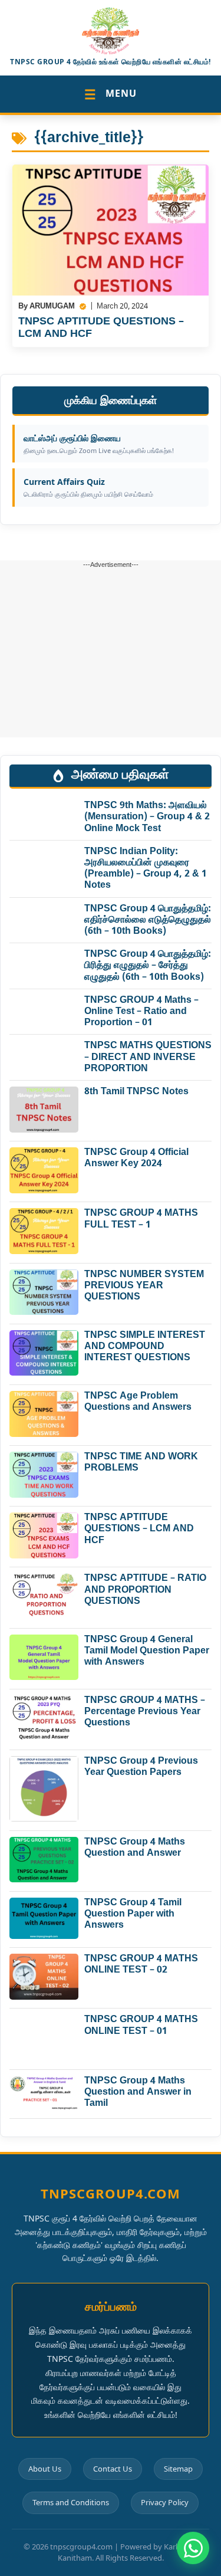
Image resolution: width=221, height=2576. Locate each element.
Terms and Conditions (71, 2502)
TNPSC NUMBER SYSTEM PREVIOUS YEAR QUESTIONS (144, 1286)
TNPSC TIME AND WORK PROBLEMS (141, 1463)
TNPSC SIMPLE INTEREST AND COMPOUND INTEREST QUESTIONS (145, 1347)
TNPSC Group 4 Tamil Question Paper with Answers (133, 1914)
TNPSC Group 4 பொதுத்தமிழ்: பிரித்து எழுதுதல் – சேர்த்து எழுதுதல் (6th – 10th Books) (148, 966)
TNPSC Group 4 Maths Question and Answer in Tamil (138, 2093)
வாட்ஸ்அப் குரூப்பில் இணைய (99, 444)
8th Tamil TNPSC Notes (136, 1092)
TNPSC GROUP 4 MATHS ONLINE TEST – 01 (141, 2026)
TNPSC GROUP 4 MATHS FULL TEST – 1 (141, 1219)
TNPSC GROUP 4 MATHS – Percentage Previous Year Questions (145, 1712)
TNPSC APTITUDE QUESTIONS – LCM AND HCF (101, 328)
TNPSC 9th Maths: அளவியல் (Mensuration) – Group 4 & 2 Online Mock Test (147, 817)
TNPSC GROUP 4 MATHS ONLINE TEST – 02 (141, 1965)
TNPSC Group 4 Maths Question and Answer (135, 1848)
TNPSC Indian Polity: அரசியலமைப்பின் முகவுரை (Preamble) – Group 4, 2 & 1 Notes (146, 869)
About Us (45, 2469)
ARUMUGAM (52, 306)
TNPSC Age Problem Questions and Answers (138, 1402)
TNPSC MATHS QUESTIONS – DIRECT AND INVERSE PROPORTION (148, 1057)
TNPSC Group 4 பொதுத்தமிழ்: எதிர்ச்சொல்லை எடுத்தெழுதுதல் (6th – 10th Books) (148, 921)
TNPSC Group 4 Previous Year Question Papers (141, 1767)
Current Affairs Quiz (88, 487)
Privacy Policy (165, 2502)
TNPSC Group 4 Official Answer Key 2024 (136, 1159)
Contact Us (113, 2469)
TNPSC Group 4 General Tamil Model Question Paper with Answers (147, 1651)
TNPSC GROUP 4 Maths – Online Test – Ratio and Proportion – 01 (141, 1012)
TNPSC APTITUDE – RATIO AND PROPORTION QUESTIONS (145, 1590)
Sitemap (178, 2469)
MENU (111, 94)
